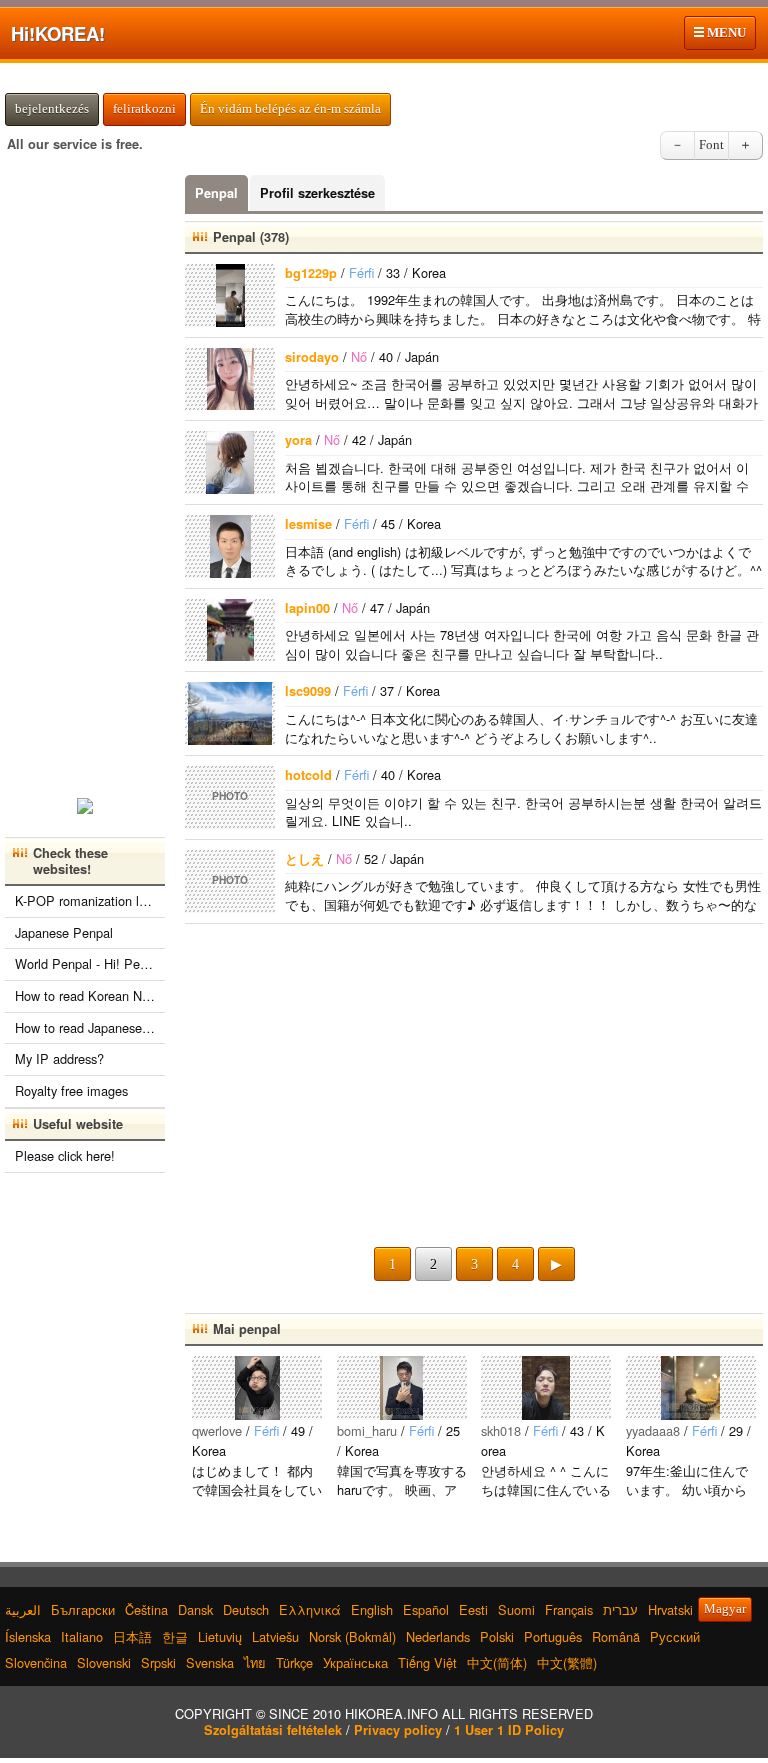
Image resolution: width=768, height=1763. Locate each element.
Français (569, 1609)
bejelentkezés (52, 109)
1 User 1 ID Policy (509, 1730)
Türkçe (294, 1662)
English (372, 1609)
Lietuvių (220, 1636)
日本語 (132, 1636)
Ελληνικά (310, 1609)
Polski (497, 1636)
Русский (675, 1636)
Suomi (516, 1609)
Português (553, 1636)
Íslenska (28, 1636)
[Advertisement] (474, 1084)
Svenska (210, 1662)
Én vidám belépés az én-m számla (290, 109)
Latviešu (275, 1636)
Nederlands (438, 1636)
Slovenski (104, 1662)
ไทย (255, 1662)
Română (616, 1636)
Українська (355, 1662)
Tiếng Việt (427, 1662)
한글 (175, 1636)
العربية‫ (23, 1609)
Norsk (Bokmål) (352, 1636)
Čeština (146, 1609)
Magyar (725, 1609)
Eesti (473, 1609)
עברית (620, 1609)
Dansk (195, 1609)
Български (83, 1609)
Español (426, 1609)
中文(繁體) (567, 1662)
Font (711, 145)
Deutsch (246, 1609)
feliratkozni (144, 109)
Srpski (158, 1662)
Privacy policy (398, 1730)
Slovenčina (36, 1662)
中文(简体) (497, 1662)
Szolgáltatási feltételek (273, 1730)
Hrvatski (670, 1609)
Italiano (82, 1636)
